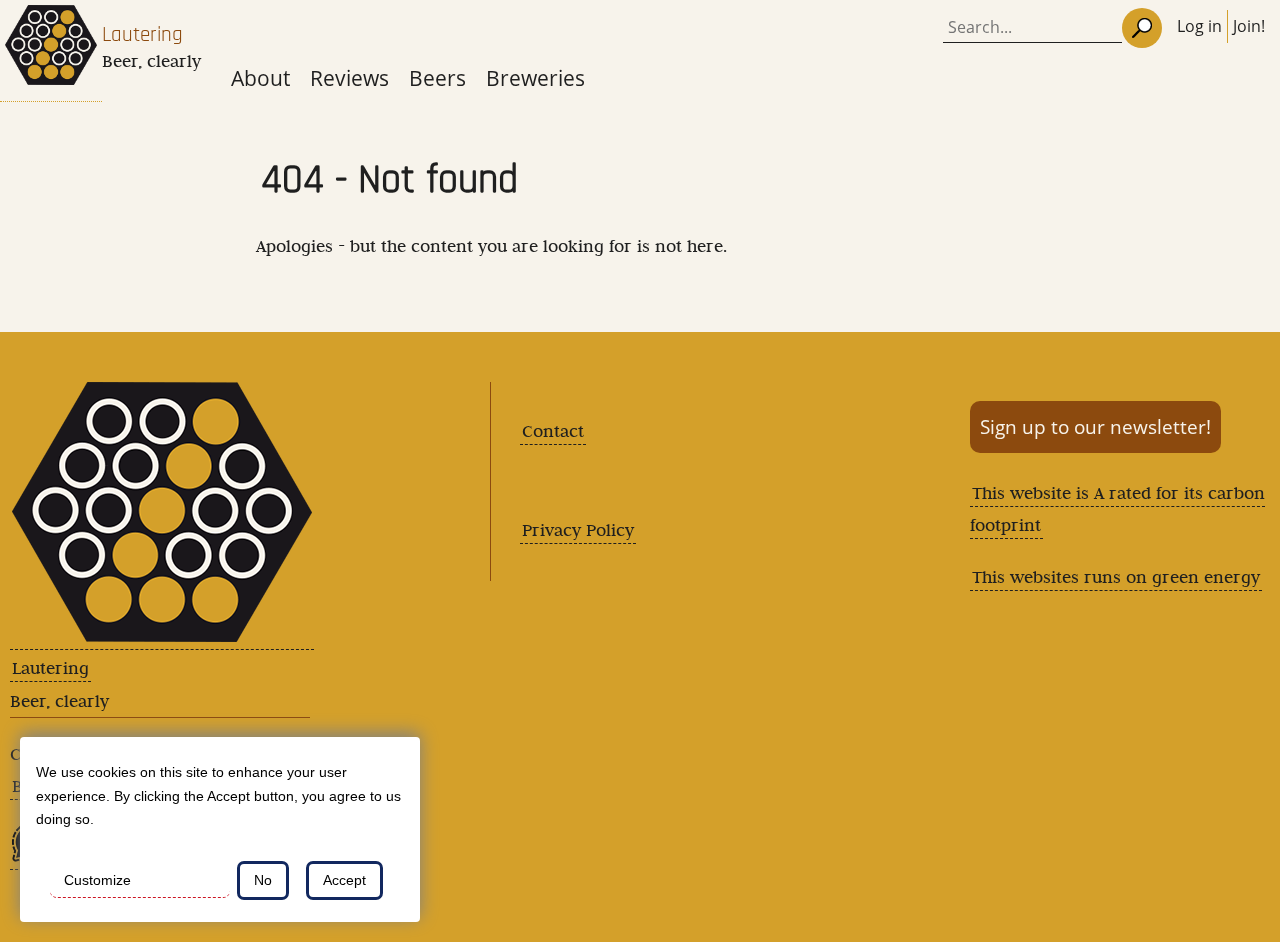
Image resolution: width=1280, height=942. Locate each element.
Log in (1199, 26)
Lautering (142, 34)
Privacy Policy (578, 530)
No (263, 880)
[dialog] (220, 829)
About (260, 77)
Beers (437, 77)
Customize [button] (97, 880)
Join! (1249, 26)
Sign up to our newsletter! (1095, 426)
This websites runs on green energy (1116, 577)
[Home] (51, 51)
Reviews (349, 77)
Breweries (535, 77)
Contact (553, 431)
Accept (344, 880)
